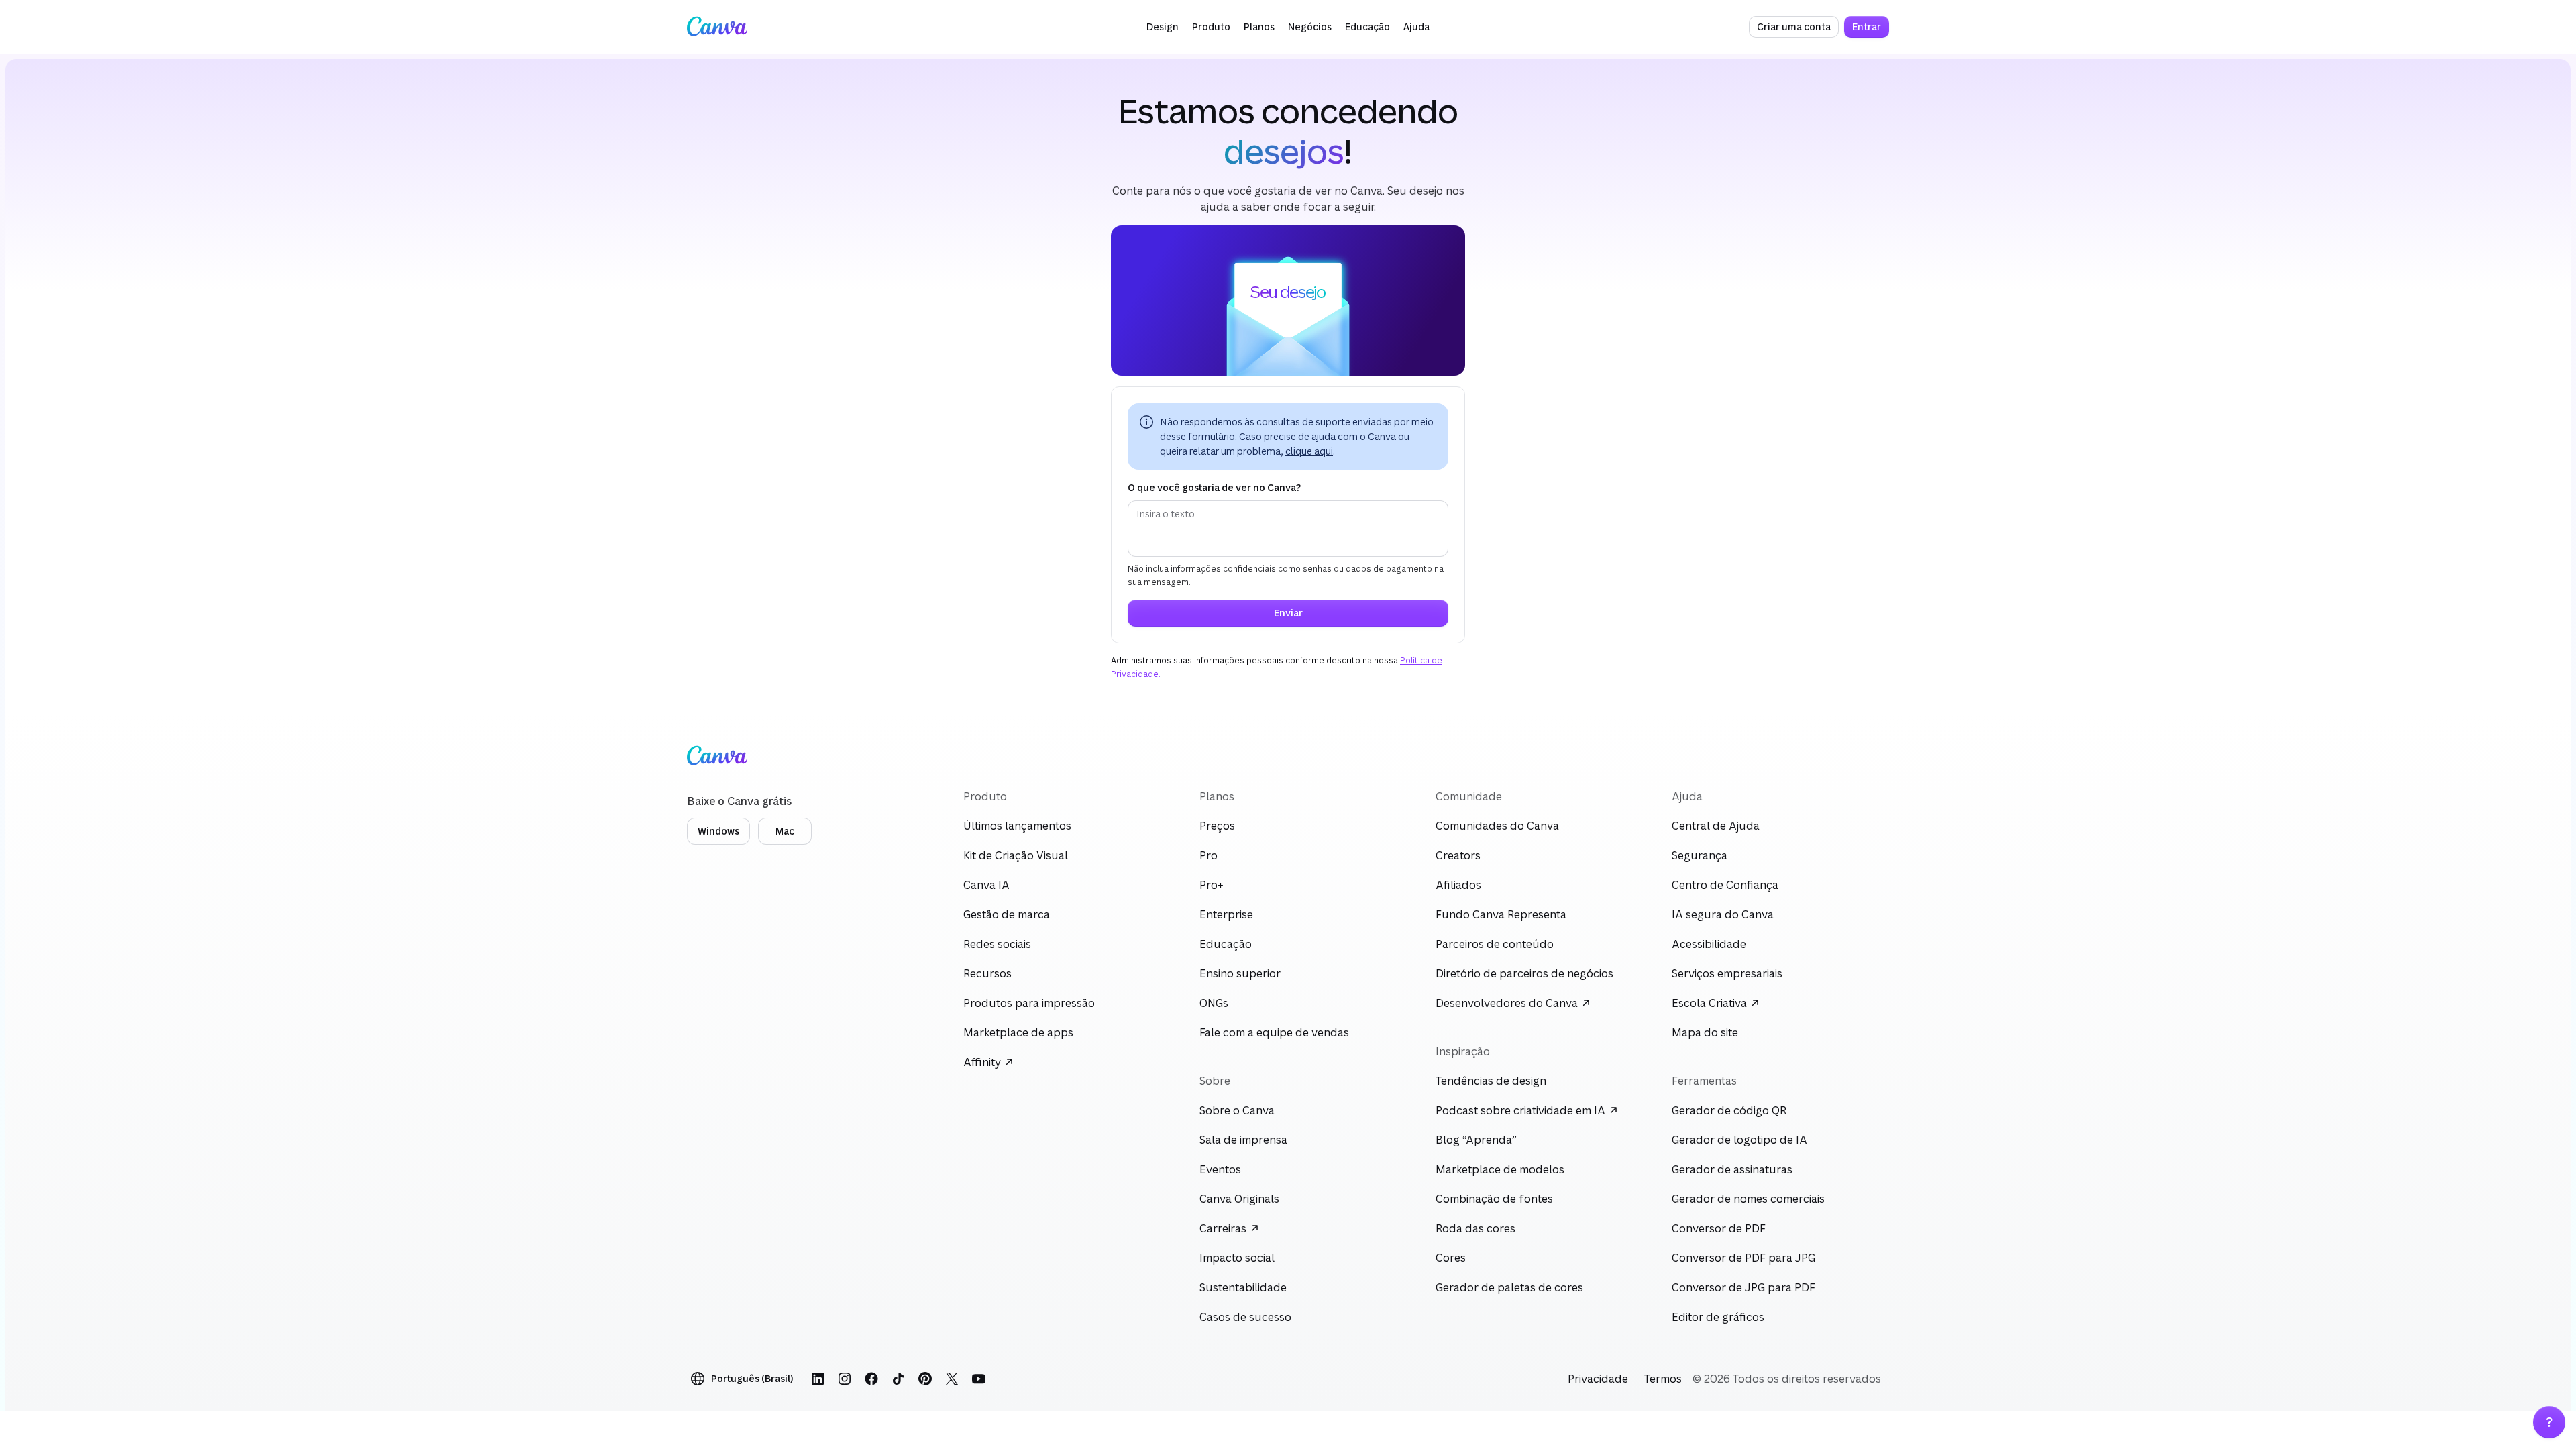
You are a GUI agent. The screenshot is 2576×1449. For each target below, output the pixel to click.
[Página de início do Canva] (717, 27)
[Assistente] (2549, 1422)
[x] (952, 1379)
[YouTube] (979, 1379)
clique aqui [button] (1309, 451)
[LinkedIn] (818, 1379)
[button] (1163, 27)
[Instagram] (845, 1379)
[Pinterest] (925, 1379)
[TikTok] (898, 1379)
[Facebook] (871, 1379)
